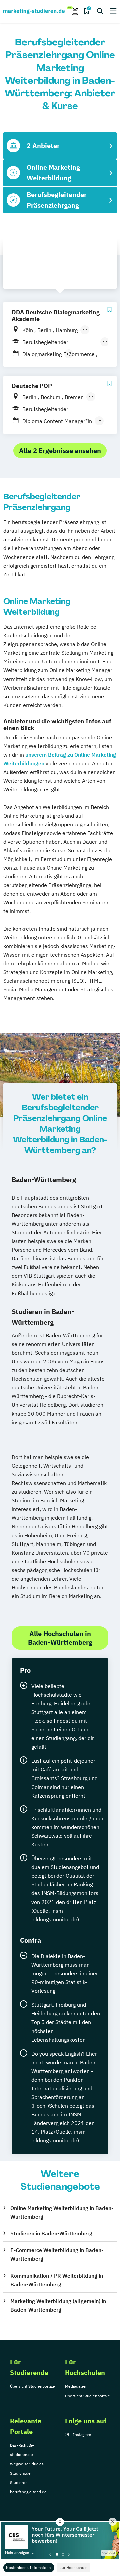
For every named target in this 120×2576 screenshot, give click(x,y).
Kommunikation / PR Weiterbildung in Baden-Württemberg (57, 2280)
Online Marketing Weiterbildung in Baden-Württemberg (62, 2212)
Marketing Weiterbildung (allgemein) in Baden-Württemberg (58, 2305)
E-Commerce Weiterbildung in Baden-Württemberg (57, 2254)
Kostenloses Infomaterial (29, 2567)
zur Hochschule (74, 2567)
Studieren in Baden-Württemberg (51, 2233)
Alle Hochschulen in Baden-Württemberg (60, 1638)
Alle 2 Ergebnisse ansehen (60, 450)
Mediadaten (76, 2386)
